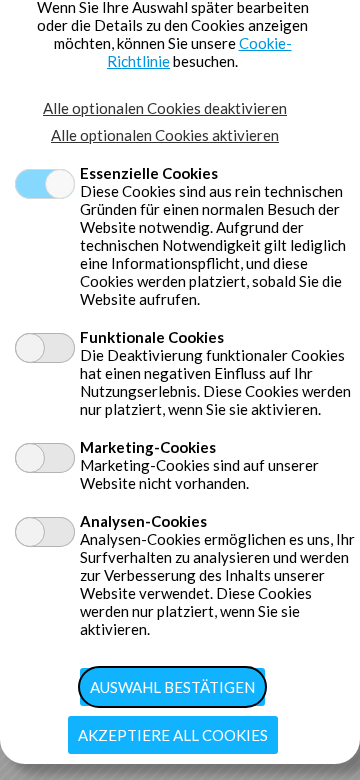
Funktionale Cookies (152, 337)
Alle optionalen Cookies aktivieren (165, 135)
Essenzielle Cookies (149, 173)
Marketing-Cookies (148, 447)
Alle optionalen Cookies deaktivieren (165, 108)
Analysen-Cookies (143, 521)
